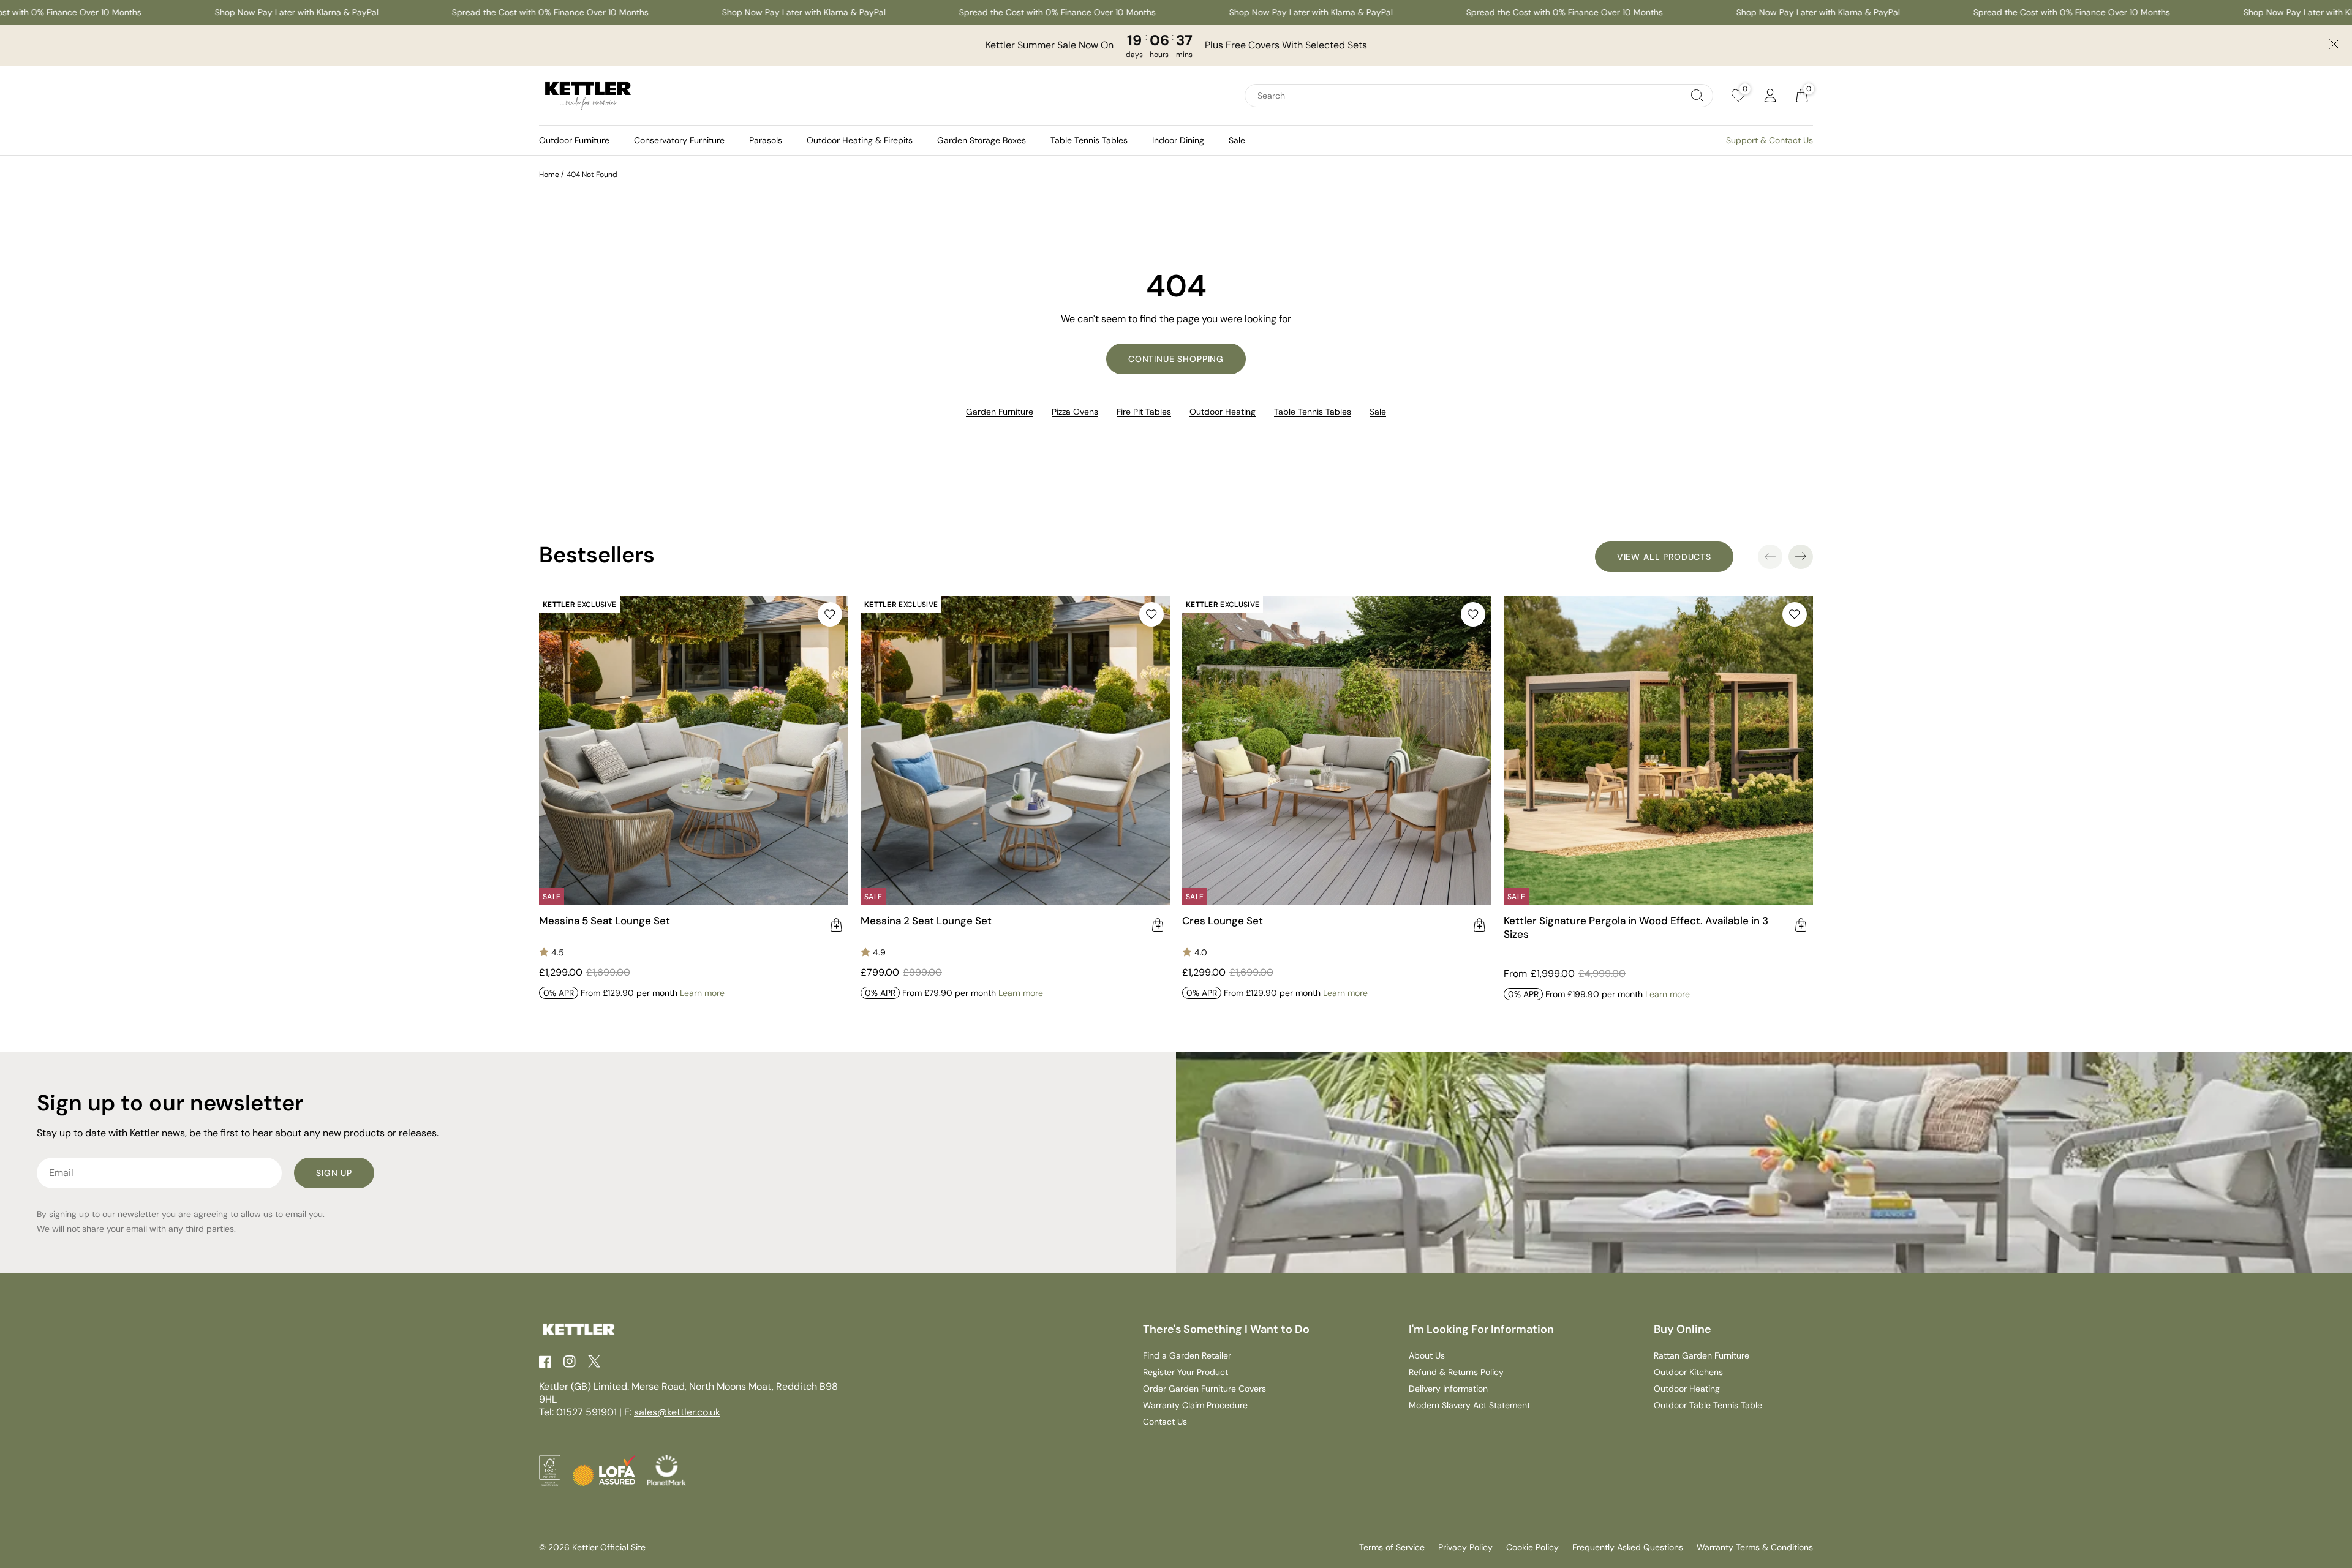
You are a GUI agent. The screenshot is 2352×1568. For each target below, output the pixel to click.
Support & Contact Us (1770, 140)
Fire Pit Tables (1144, 412)
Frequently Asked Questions (1628, 1547)
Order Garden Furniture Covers (1204, 1389)
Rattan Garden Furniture (1702, 1355)
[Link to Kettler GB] (588, 96)
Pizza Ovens (1075, 412)
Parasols (766, 140)
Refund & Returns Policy (1456, 1372)
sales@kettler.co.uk (677, 1412)
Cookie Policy (1532, 1547)
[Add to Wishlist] (830, 614)
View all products (1664, 557)
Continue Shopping (1176, 359)
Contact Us (1165, 1422)
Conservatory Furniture (679, 140)
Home (549, 175)
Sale (1237, 140)
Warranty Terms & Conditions (1755, 1547)
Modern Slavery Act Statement (1469, 1405)
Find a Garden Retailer (1187, 1355)
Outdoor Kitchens (1688, 1372)
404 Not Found (592, 175)
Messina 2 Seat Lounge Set (926, 921)
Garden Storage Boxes (982, 140)
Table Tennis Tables (1089, 140)
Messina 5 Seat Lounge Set (605, 921)
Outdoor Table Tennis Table (1708, 1405)
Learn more (702, 993)
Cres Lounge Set (1223, 921)
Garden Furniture (1000, 412)
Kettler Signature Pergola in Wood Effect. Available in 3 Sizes (1636, 927)
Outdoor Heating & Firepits (860, 140)
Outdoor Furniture (574, 140)
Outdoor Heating (1223, 412)
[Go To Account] (1770, 96)
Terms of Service (1392, 1547)
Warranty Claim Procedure (1195, 1405)
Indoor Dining (1178, 140)
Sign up (334, 1173)
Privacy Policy (1465, 1547)
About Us (1427, 1355)
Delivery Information (1448, 1389)
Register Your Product (1185, 1372)
